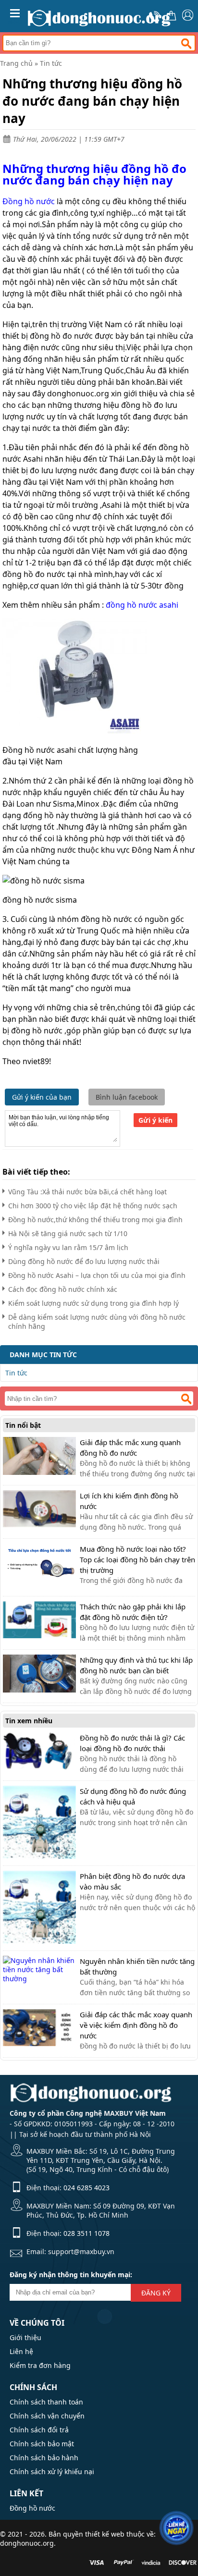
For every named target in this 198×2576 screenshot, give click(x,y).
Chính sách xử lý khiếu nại (52, 2472)
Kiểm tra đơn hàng (40, 2365)
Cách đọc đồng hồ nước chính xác (63, 1289)
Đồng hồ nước (32, 2508)
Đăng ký (156, 2293)
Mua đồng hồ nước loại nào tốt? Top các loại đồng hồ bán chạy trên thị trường (137, 1559)
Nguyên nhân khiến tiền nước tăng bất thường (137, 1966)
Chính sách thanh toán (46, 2402)
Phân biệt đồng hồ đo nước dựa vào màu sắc (132, 1881)
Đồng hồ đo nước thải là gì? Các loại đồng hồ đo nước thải (132, 1743)
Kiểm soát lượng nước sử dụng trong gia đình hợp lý (93, 1303)
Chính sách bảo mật (42, 2444)
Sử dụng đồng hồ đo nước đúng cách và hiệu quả (133, 1796)
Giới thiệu (25, 2337)
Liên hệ (21, 2351)
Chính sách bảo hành (44, 2458)
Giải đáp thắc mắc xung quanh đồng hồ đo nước (130, 1447)
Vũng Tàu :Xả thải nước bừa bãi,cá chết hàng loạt (87, 1192)
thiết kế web (105, 2534)
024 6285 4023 (87, 2188)
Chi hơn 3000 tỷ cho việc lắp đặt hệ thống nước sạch (93, 1206)
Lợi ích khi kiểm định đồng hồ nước (129, 1501)
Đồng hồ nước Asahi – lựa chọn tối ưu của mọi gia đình (97, 1275)
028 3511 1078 (87, 2233)
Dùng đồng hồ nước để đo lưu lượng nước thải (84, 1261)
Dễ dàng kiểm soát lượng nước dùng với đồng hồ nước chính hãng (97, 1322)
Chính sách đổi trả (39, 2430)
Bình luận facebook (127, 1097)
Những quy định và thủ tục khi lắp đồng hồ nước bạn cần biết (136, 1665)
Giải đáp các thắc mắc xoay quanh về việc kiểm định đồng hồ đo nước (136, 2025)
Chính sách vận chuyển (47, 2416)
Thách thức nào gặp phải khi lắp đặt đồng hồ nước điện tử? (133, 1612)
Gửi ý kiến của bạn (42, 1097)
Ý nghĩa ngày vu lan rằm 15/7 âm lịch (68, 1247)
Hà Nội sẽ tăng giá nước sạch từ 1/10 (68, 1233)
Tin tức (51, 63)
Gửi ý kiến (155, 1120)
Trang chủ (16, 63)
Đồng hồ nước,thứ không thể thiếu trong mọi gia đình (95, 1220)
